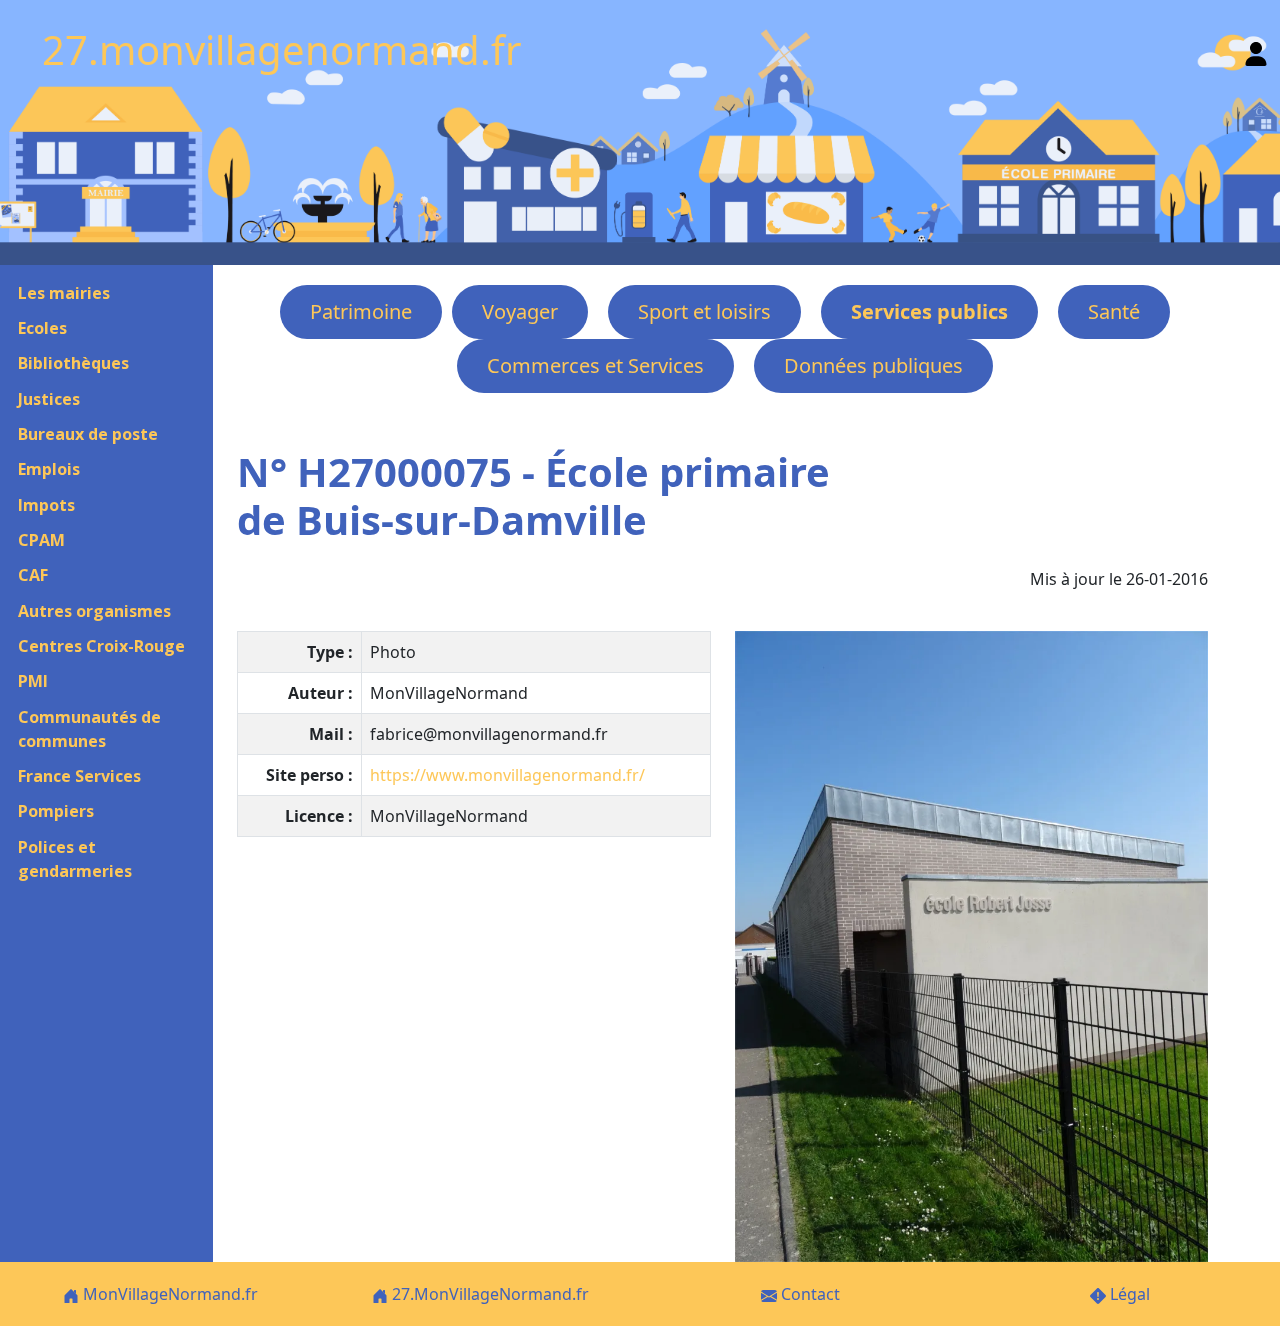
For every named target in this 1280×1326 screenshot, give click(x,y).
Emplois (49, 469)
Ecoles (42, 328)
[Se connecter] (1256, 49)
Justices (49, 399)
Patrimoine (361, 311)
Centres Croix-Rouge (101, 646)
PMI (33, 681)
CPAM (41, 540)
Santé (1114, 311)
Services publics (929, 311)
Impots (46, 505)
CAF (33, 575)
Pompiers (56, 811)
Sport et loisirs (704, 311)
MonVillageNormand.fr (168, 1294)
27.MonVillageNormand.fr (488, 1294)
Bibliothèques (73, 363)
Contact (808, 1294)
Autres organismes (94, 611)
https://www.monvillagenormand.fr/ (507, 775)
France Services (79, 776)
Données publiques (873, 365)
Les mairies (64, 293)
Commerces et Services (595, 365)
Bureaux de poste (88, 434)
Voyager (520, 311)
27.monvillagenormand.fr (282, 49)
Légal (1128, 1294)
